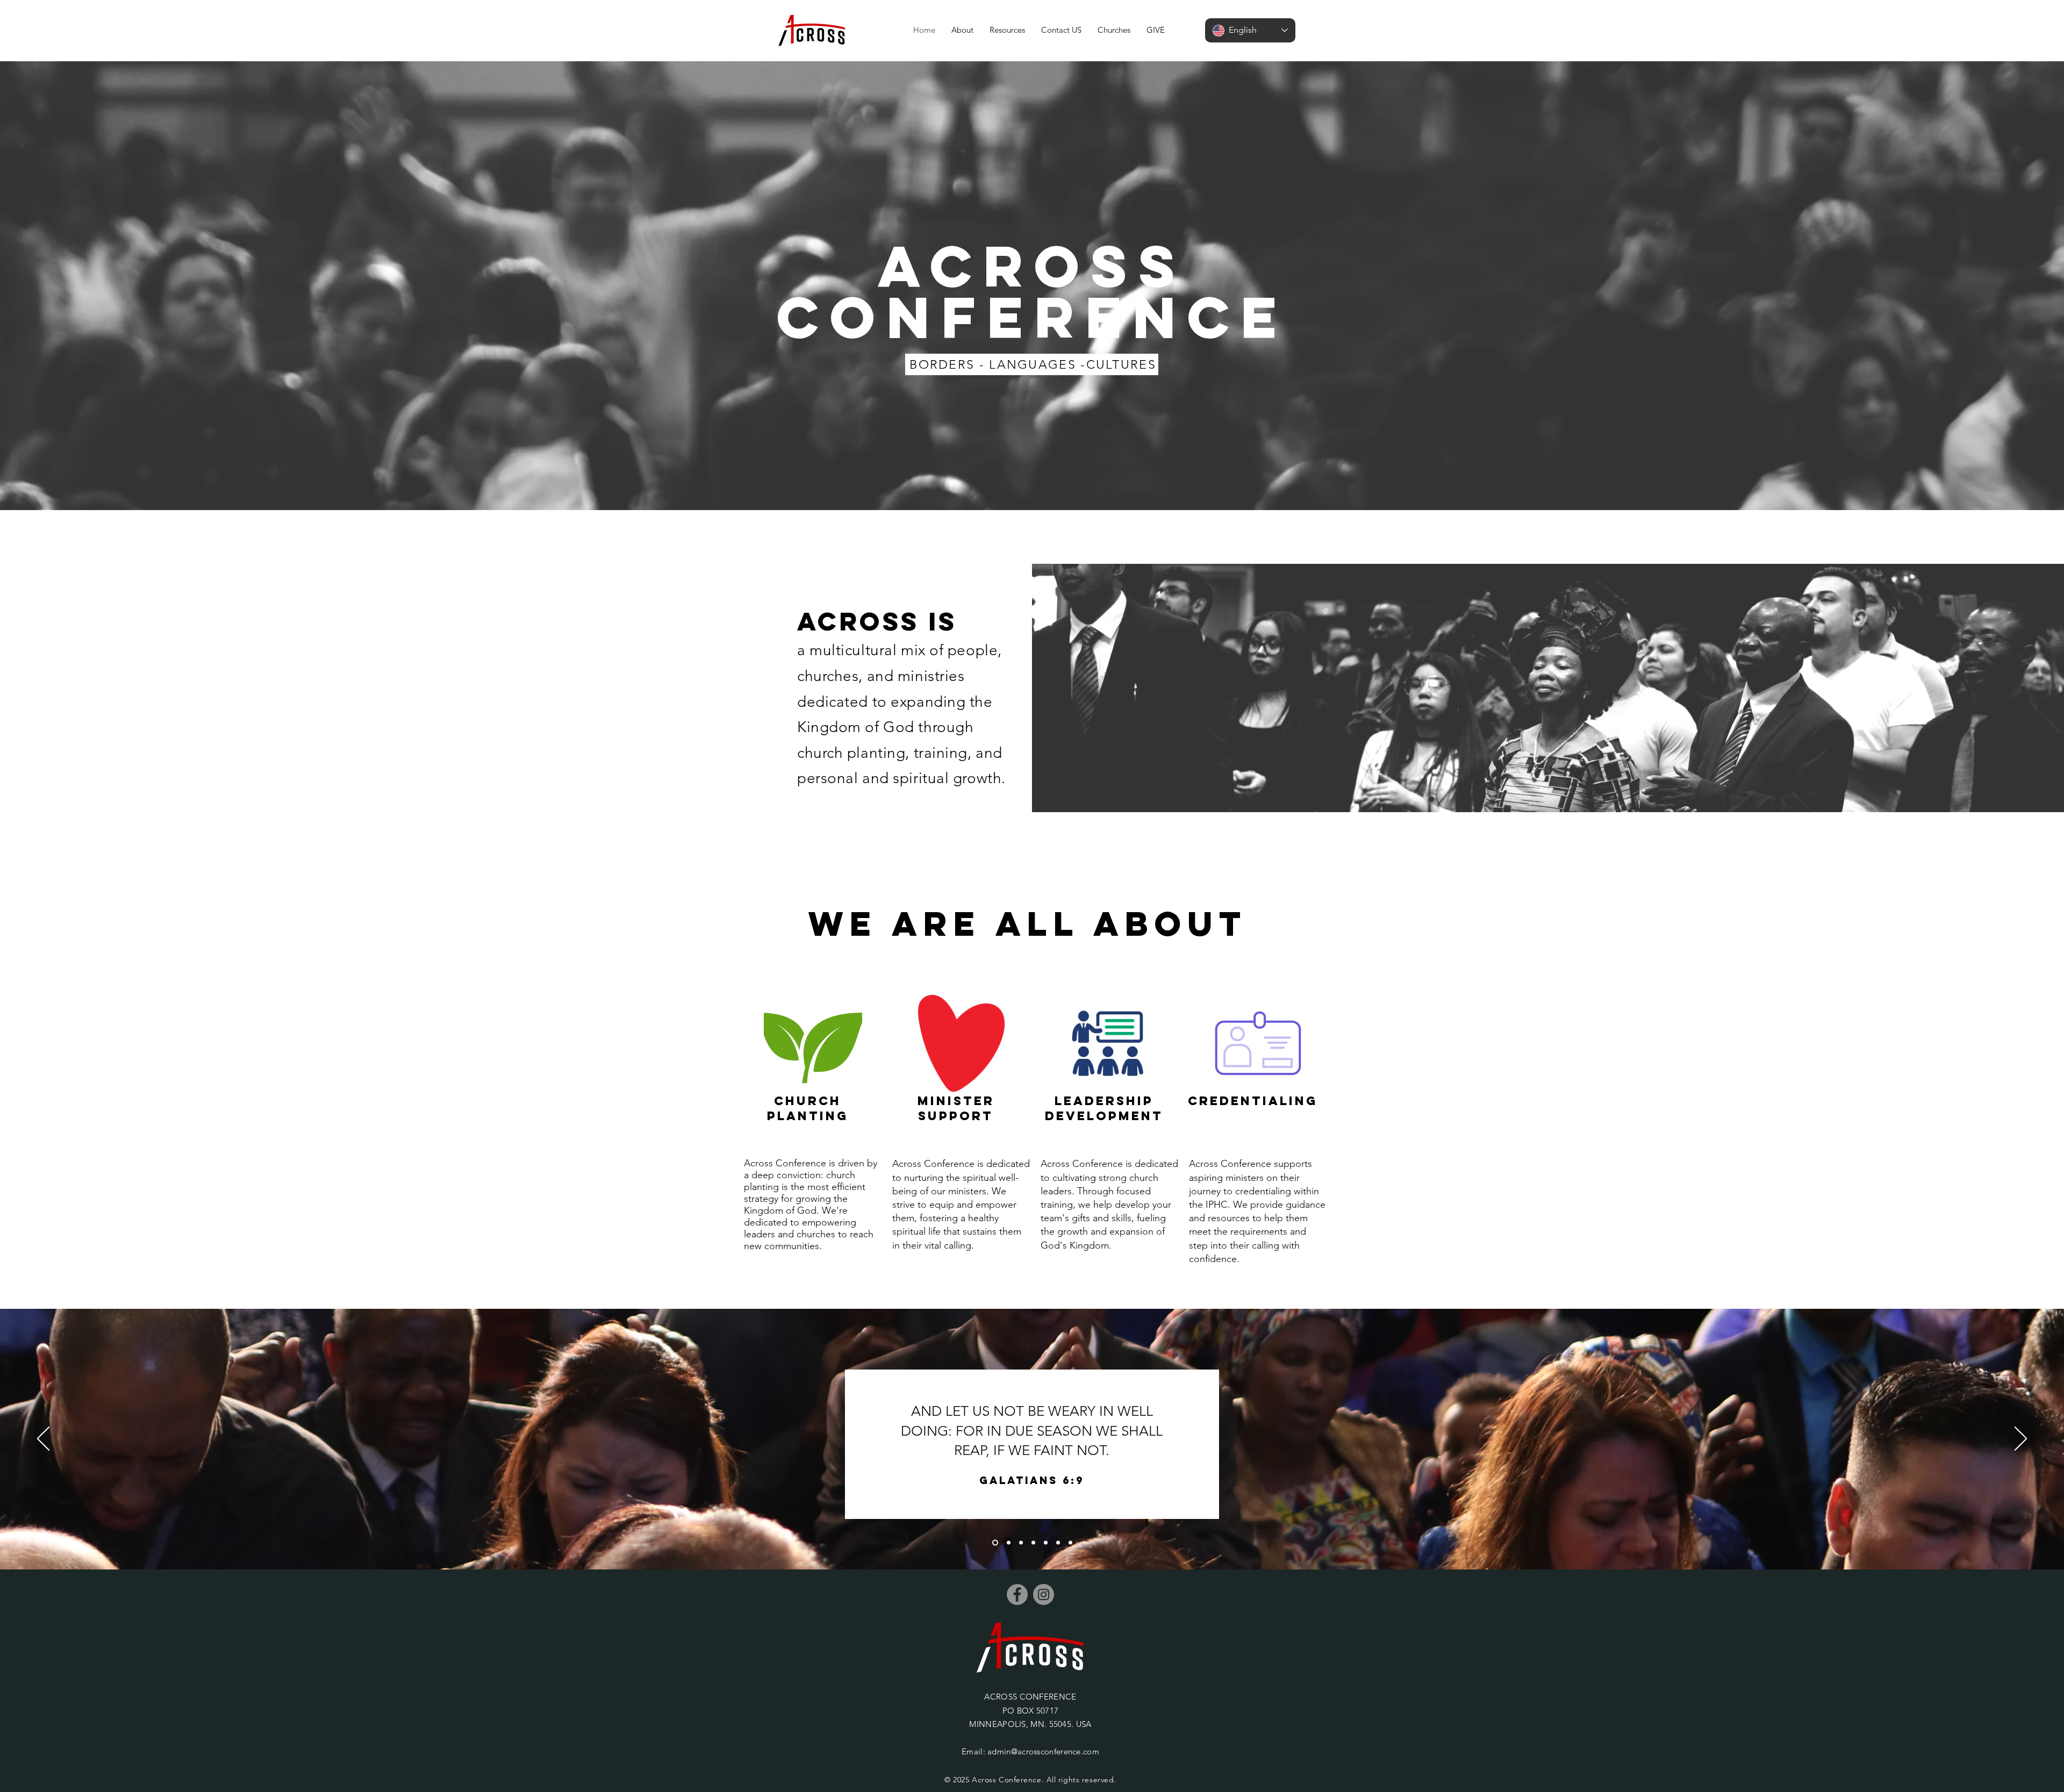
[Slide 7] (1070, 1543)
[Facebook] (1017, 1594)
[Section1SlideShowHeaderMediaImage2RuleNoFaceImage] (1008, 1543)
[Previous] (43, 1439)
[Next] (2021, 1439)
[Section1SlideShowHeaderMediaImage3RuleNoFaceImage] (1021, 1543)
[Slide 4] (1033, 1543)
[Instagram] (1044, 1594)
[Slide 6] (1058, 1543)
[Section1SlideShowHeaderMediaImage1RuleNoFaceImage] (994, 1543)
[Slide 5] (1046, 1543)
